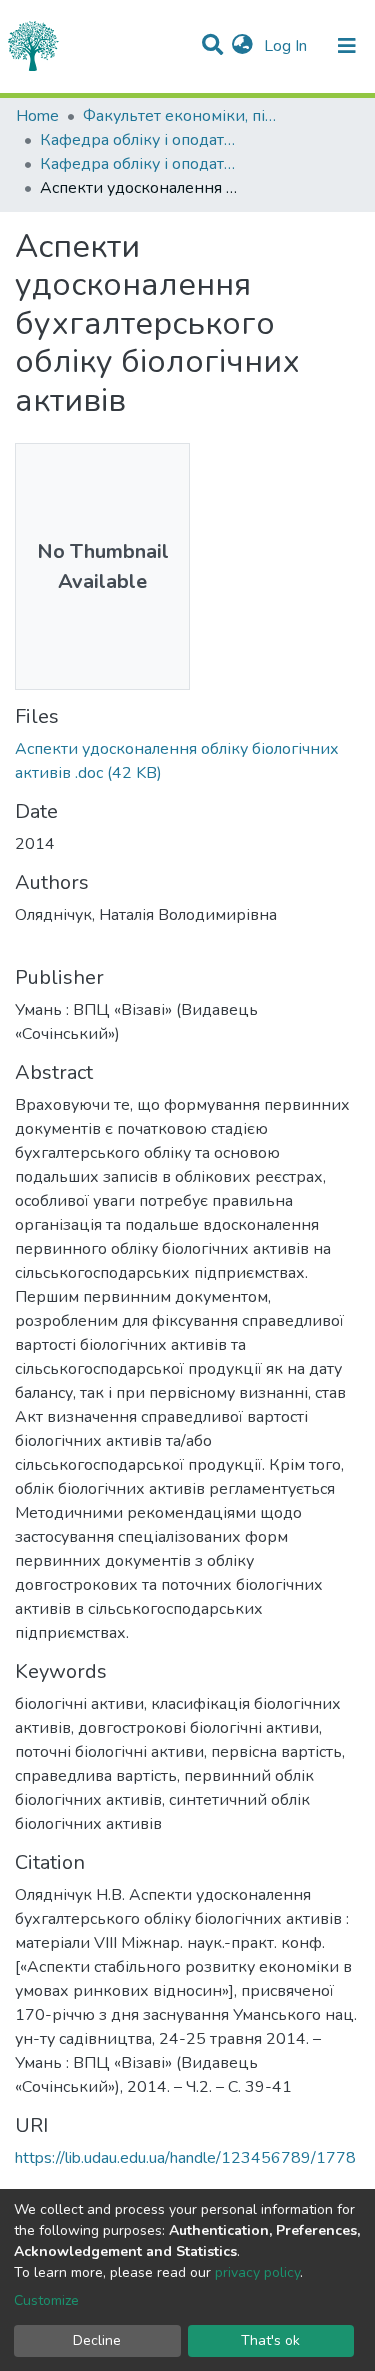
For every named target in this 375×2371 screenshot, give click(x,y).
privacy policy (257, 2272)
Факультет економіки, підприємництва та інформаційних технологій (183, 116)
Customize (46, 2300)
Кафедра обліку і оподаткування (140, 140)
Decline (97, 2340)
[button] (242, 46)
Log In (287, 46)
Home (37, 116)
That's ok (270, 2340)
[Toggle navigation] (347, 46)
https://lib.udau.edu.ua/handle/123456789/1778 (185, 2158)
